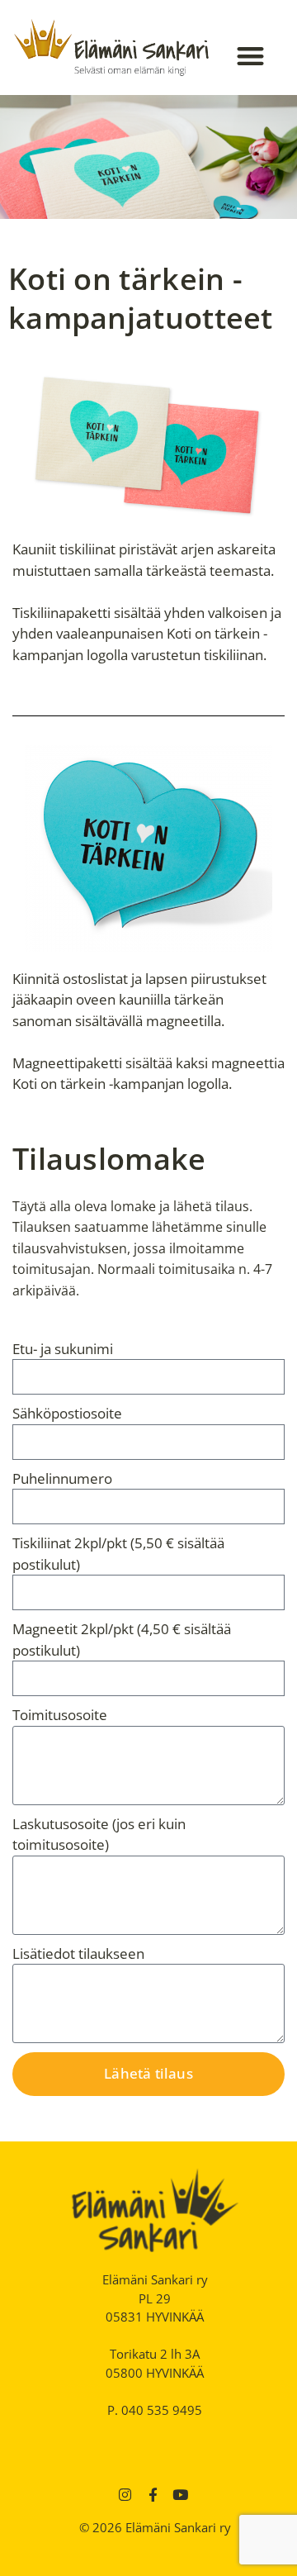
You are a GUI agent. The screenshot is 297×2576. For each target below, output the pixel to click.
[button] (251, 56)
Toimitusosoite (60, 1715)
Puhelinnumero (62, 1478)
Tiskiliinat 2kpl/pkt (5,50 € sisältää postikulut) (118, 1554)
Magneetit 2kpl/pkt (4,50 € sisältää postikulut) (122, 1640)
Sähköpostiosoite (67, 1413)
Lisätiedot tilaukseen (78, 1953)
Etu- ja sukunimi (63, 1349)
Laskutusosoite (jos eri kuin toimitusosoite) (99, 1835)
